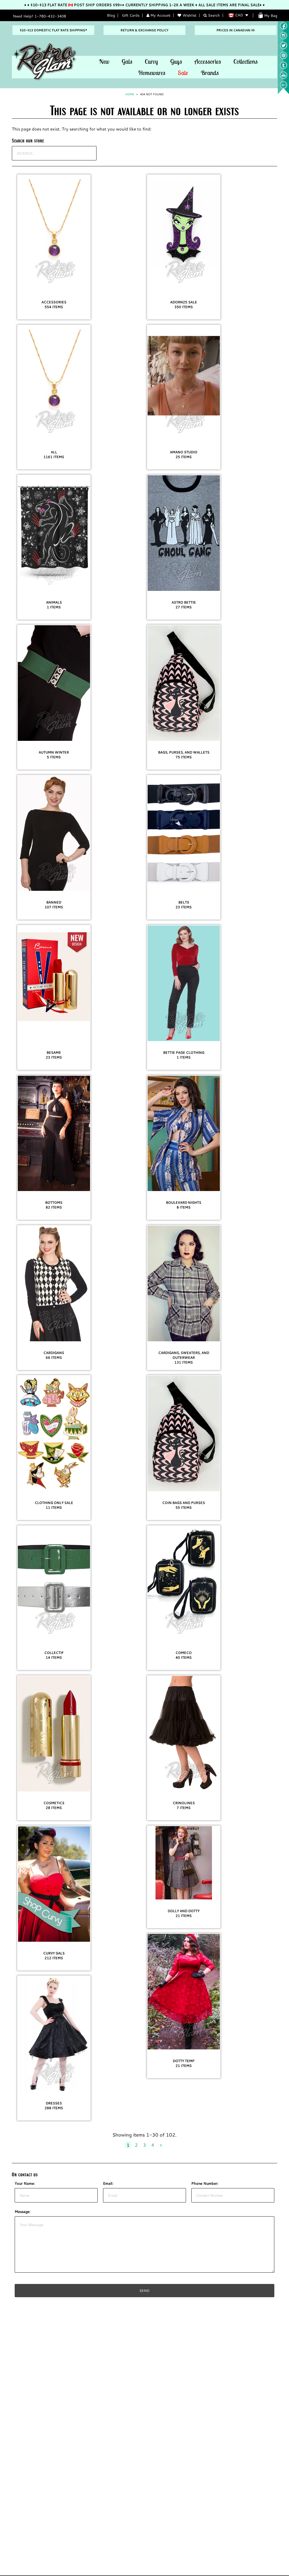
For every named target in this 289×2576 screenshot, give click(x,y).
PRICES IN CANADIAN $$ (236, 30)
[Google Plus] (283, 87)
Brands (210, 73)
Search (213, 15)
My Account (160, 15)
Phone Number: (205, 2183)
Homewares (152, 73)
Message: (23, 2212)
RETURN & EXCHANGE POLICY (144, 30)
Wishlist (190, 15)
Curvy (151, 61)
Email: (108, 2183)
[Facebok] (283, 28)
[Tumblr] (283, 68)
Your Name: (25, 2183)
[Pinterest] (283, 58)
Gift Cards (131, 15)
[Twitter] (283, 48)
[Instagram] (283, 38)
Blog (111, 15)
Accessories (208, 61)
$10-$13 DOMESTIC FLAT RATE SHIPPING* (53, 30)
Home (130, 94)
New (104, 61)
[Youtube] (283, 78)
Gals (127, 61)
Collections (246, 61)
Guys (176, 61)
